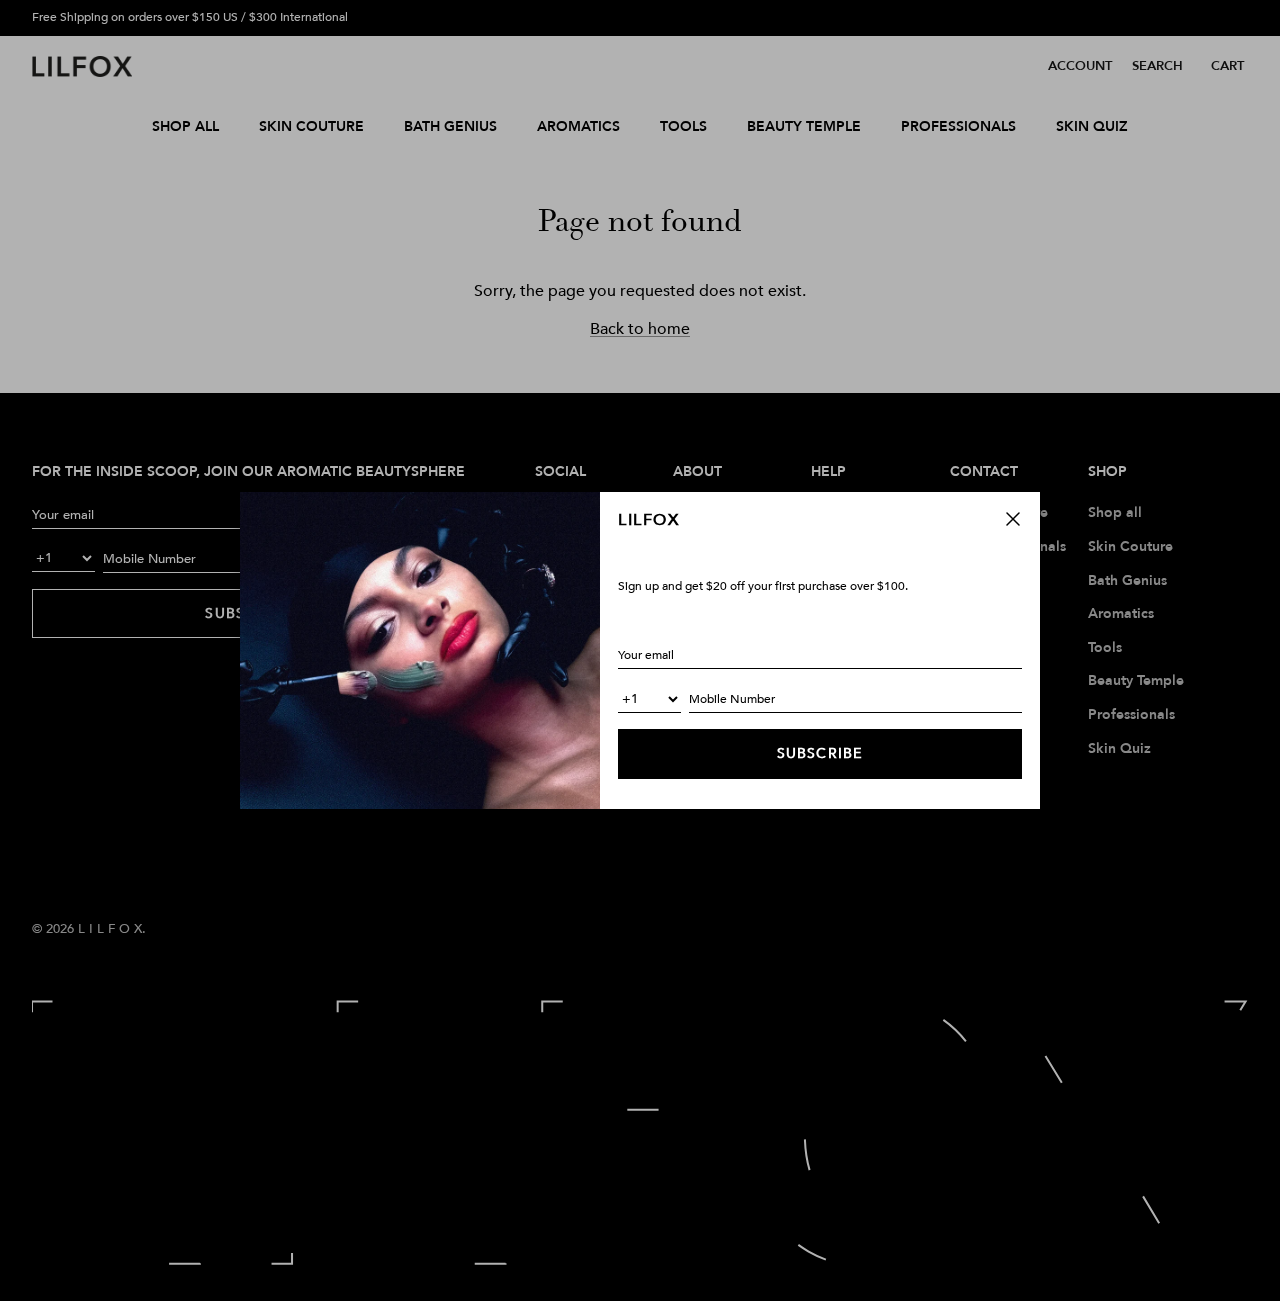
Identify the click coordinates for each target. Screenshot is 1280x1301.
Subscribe (820, 753)
